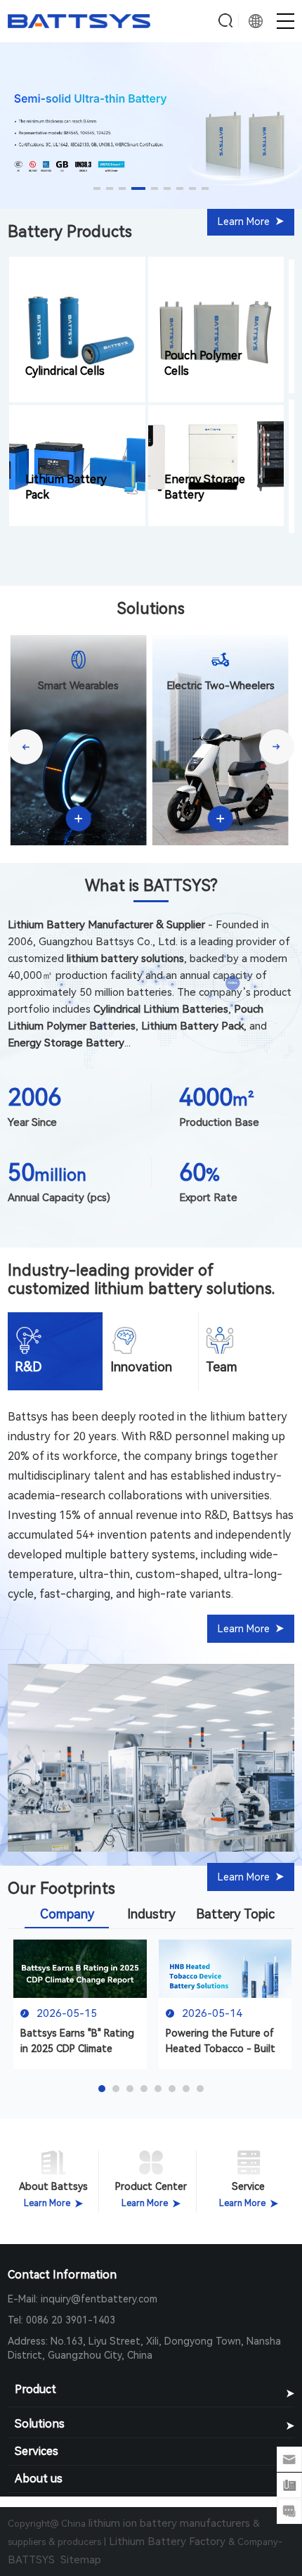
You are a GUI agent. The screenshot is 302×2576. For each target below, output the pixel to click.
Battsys (28, 1417)
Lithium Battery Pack (66, 487)
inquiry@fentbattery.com (99, 2299)
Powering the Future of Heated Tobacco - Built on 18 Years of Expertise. (223, 2042)
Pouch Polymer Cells (203, 363)
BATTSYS (34, 2560)
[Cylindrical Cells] (77, 327)
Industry (151, 1914)
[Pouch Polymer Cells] (216, 327)
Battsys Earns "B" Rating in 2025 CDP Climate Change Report (77, 2042)
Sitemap (81, 2560)
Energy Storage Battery (205, 487)
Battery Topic (235, 1914)
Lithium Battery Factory (167, 2542)
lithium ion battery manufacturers (169, 2523)
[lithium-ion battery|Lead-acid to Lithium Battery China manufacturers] (79, 25)
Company (67, 1914)
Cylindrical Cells (65, 371)
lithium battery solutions (183, 1289)
